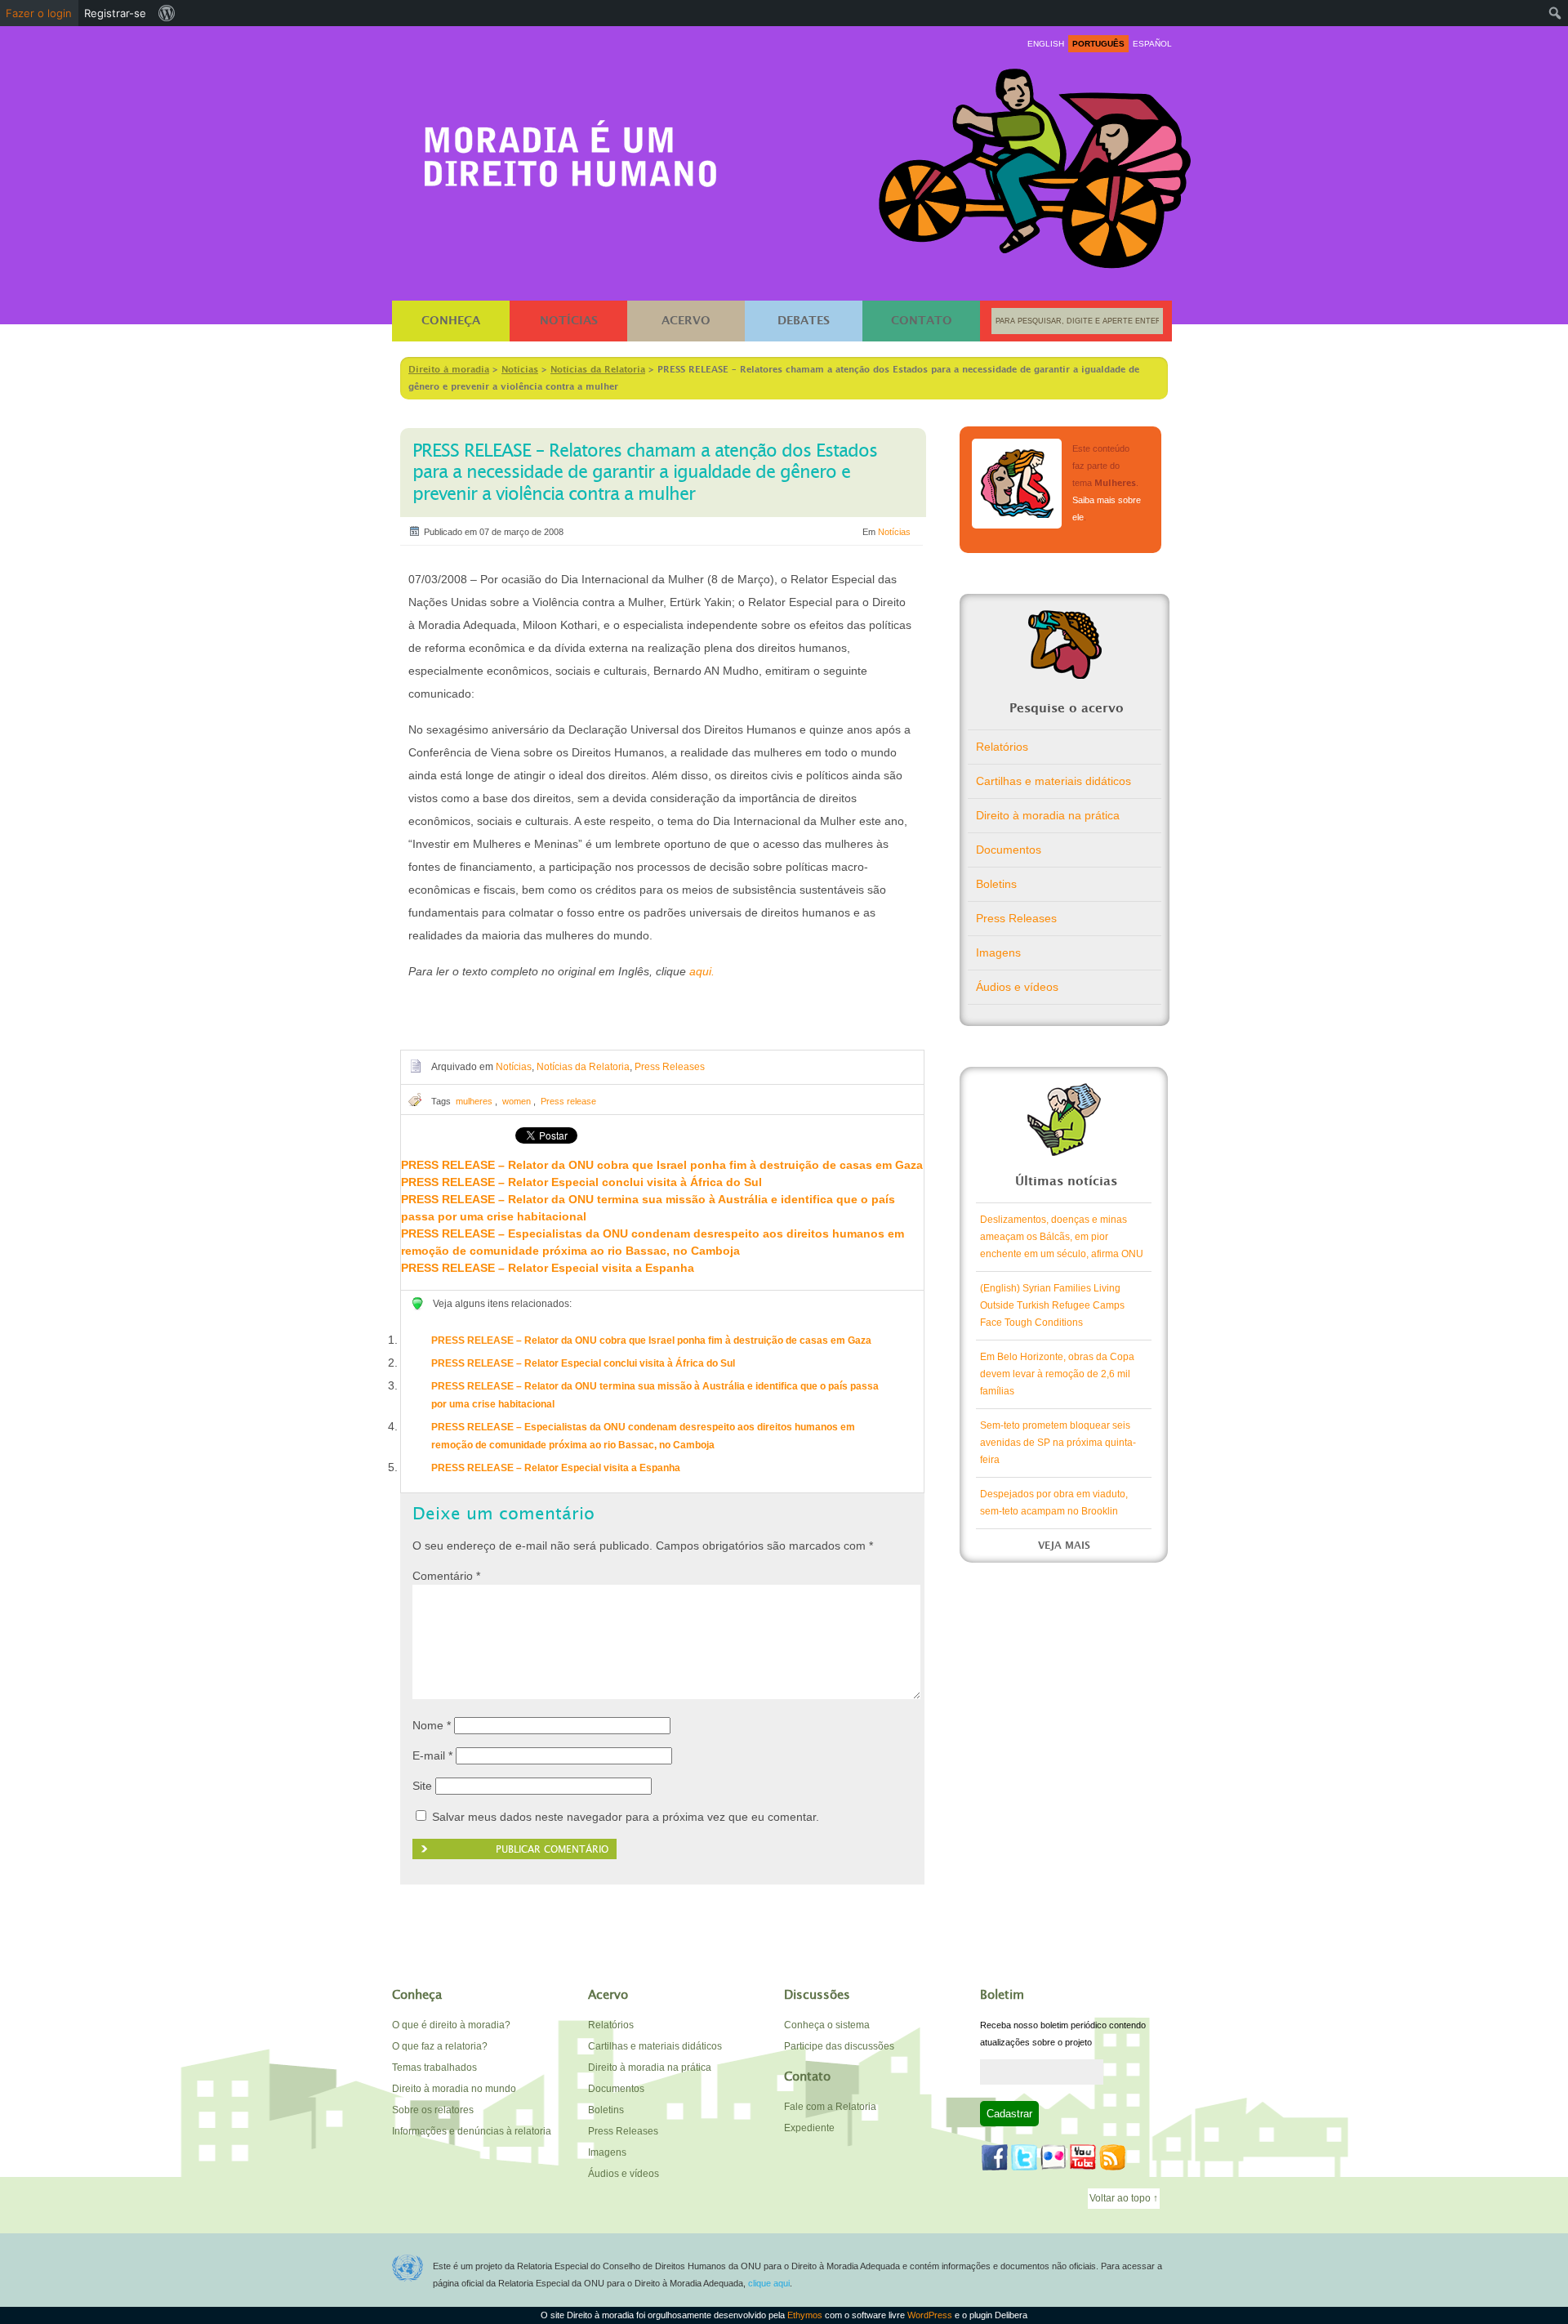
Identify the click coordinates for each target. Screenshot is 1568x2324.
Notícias (569, 321)
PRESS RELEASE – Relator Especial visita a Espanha (548, 1268)
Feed (1112, 2157)
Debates (804, 321)
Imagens (998, 952)
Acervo (686, 321)
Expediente (809, 2128)
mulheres (474, 1101)
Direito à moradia (571, 148)
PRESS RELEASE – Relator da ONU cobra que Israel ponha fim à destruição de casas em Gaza (662, 1165)
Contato (922, 321)
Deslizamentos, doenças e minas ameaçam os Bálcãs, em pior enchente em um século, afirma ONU (1062, 1237)
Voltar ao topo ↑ (1124, 2198)
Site (422, 1786)
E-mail (432, 1755)
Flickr (1053, 2157)
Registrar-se (115, 13)
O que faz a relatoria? (440, 2046)
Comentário (446, 1576)
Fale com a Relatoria (830, 2107)
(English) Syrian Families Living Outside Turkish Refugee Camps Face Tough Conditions (1052, 1305)
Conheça (451, 321)
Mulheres (1017, 484)
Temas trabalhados (434, 2068)
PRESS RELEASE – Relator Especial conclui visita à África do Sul (581, 1182)
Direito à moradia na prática (1048, 815)
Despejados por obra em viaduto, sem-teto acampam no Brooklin (1054, 1503)
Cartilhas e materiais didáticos (1053, 781)
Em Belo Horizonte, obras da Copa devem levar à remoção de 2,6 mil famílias (1057, 1374)
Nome (432, 1725)
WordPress (930, 2315)
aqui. (702, 971)
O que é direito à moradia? (451, 2025)
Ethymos (805, 2315)
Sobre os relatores (433, 2110)
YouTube (1083, 2157)
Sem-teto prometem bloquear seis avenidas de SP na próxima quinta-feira (1058, 1443)
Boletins (996, 884)
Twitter (1024, 2157)
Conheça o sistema (827, 2025)
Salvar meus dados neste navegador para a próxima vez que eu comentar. (626, 1817)
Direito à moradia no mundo (454, 2089)
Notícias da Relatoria (583, 1067)
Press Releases (670, 1067)
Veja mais (1064, 1546)
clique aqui (769, 2283)
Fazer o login (39, 13)
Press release (568, 1101)
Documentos (1009, 850)
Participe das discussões (839, 2046)
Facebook (995, 2157)
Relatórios (1002, 747)
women (517, 1101)
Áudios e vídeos (1017, 987)
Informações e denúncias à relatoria (472, 2131)
